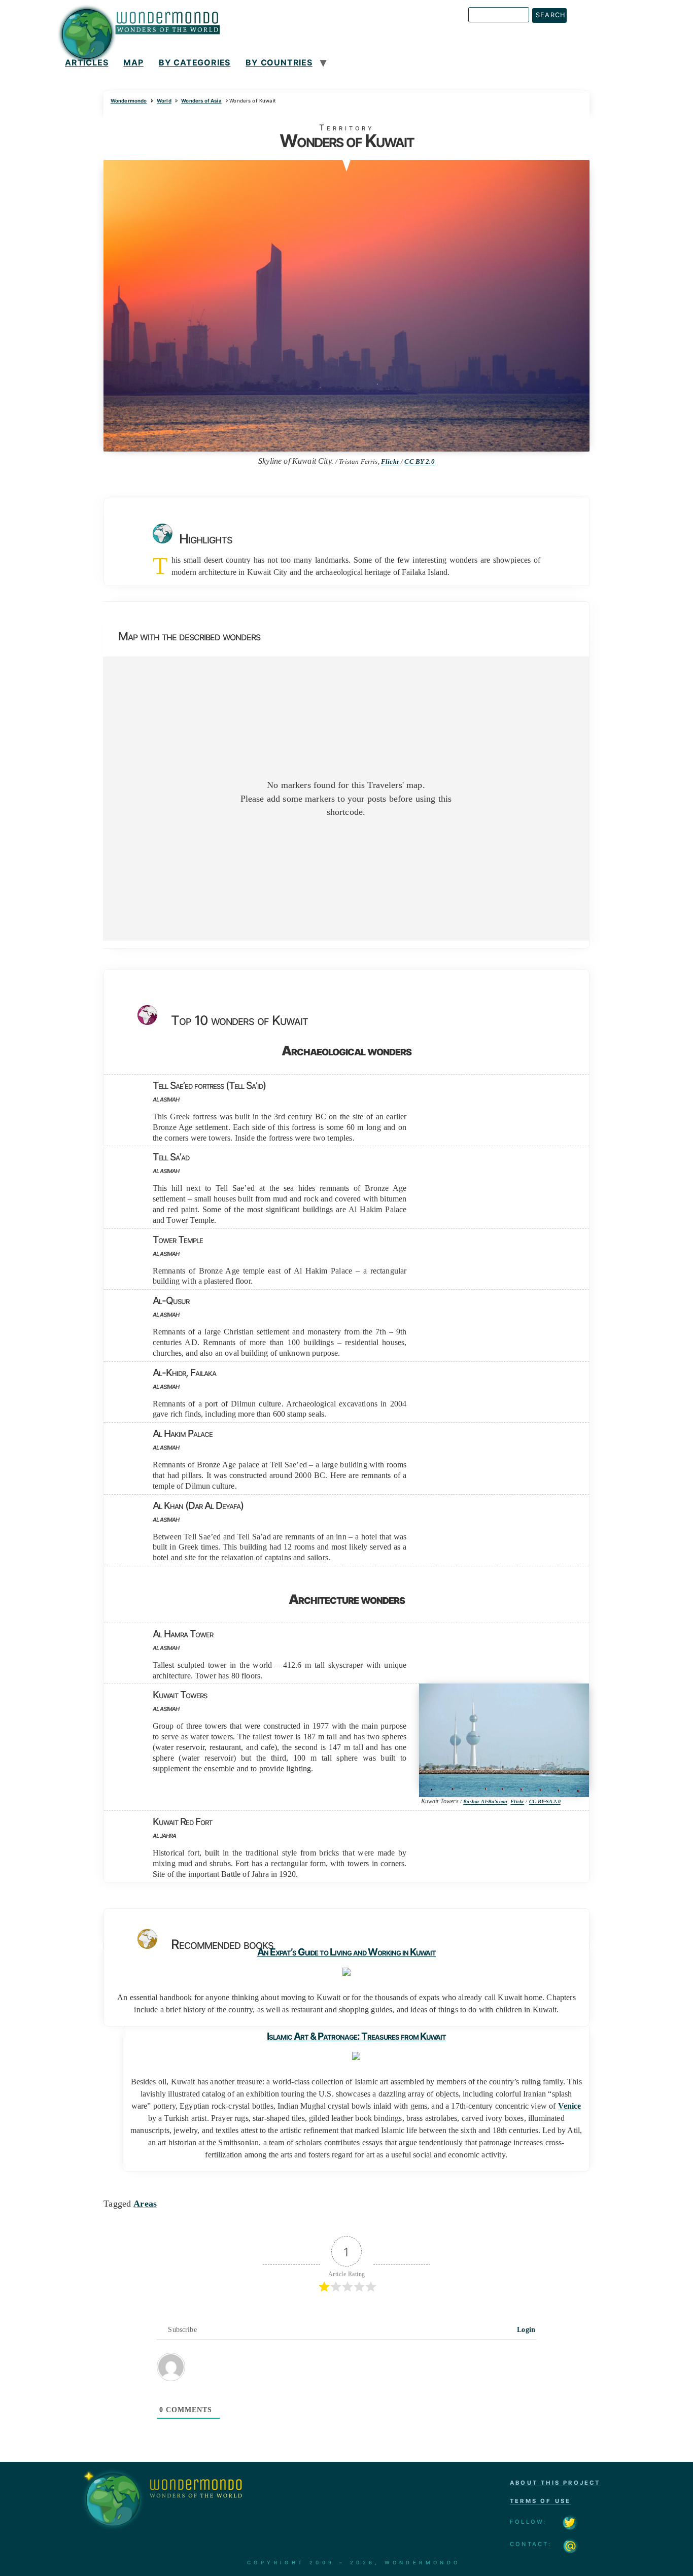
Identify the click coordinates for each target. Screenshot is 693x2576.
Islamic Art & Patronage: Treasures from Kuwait (356, 2036)
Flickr (390, 462)
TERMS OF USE (540, 2501)
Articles (86, 62)
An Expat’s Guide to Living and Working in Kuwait (346, 1952)
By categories (195, 62)
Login (525, 2330)
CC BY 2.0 (419, 462)
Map (133, 62)
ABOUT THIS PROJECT (555, 2483)
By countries (279, 62)
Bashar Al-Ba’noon (485, 1801)
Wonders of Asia (201, 101)
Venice (570, 2106)
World (164, 101)
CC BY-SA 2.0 (545, 1801)
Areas (145, 2204)
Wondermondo (129, 101)
